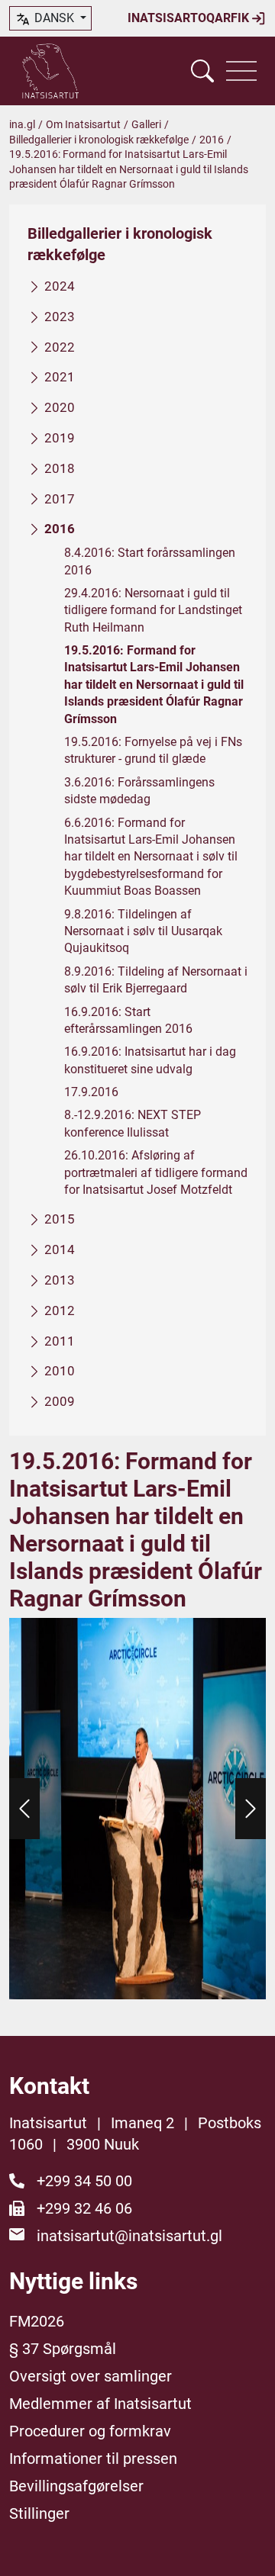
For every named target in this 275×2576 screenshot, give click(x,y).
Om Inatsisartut (83, 124)
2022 (60, 347)
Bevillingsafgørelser (76, 2486)
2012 (60, 1311)
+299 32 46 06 (84, 2208)
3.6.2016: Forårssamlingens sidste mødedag (139, 791)
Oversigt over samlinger (91, 2376)
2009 (60, 1401)
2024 (60, 286)
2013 (60, 1280)
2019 (60, 438)
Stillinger (39, 2513)
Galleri (146, 124)
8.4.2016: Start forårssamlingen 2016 (150, 561)
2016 (212, 140)
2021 (60, 377)
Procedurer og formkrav (90, 2431)
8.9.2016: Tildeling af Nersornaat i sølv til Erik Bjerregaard (156, 980)
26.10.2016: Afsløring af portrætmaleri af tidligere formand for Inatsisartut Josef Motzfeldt (156, 1172)
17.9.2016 (91, 1092)
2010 (60, 1371)
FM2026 (37, 2321)
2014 (60, 1249)
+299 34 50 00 (84, 2181)
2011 (60, 1341)
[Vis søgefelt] (202, 71)
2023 (60, 317)
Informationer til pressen (93, 2459)
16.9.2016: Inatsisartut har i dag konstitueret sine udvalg (150, 1060)
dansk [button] (54, 18)
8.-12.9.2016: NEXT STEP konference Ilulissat (133, 1123)
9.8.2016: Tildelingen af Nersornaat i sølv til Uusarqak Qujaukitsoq (143, 931)
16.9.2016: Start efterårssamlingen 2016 (128, 1020)
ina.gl (22, 124)
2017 (60, 499)
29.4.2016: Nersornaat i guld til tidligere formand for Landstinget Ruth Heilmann (153, 610)
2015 (60, 1219)
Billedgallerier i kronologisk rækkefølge (99, 140)
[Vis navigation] (241, 71)
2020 (60, 407)
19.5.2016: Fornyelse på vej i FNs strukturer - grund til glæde (153, 750)
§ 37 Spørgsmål (63, 2349)
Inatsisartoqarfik (190, 18)
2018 (60, 468)
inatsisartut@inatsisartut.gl (129, 2236)
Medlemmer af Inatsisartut (100, 2404)
